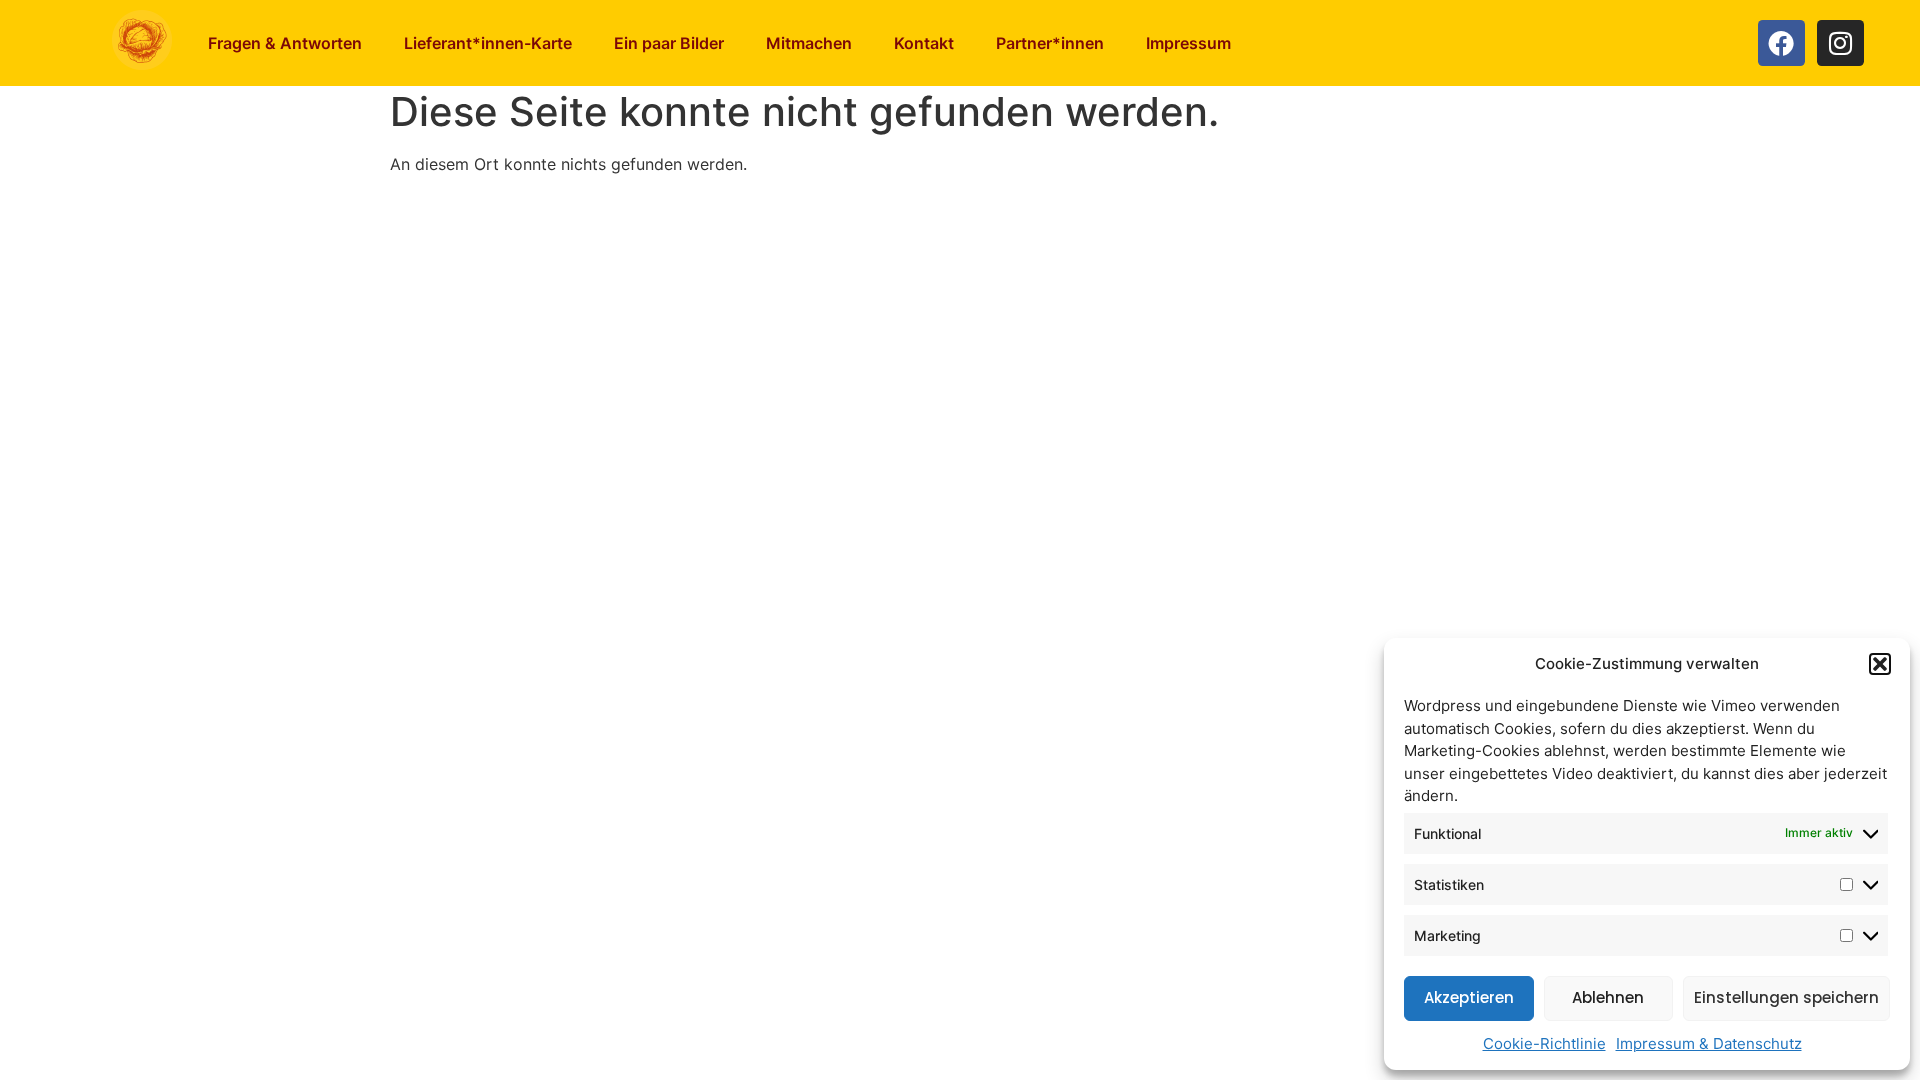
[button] (1880, 664)
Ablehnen (1608, 997)
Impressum (1188, 43)
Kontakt (924, 43)
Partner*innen (1050, 43)
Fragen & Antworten (285, 43)
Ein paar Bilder (669, 43)
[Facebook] (1781, 43)
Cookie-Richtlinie (1544, 1043)
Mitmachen (809, 43)
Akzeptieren (1469, 997)
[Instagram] (1840, 43)
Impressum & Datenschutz (1709, 1043)
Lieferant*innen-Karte (488, 43)
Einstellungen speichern (1786, 997)
